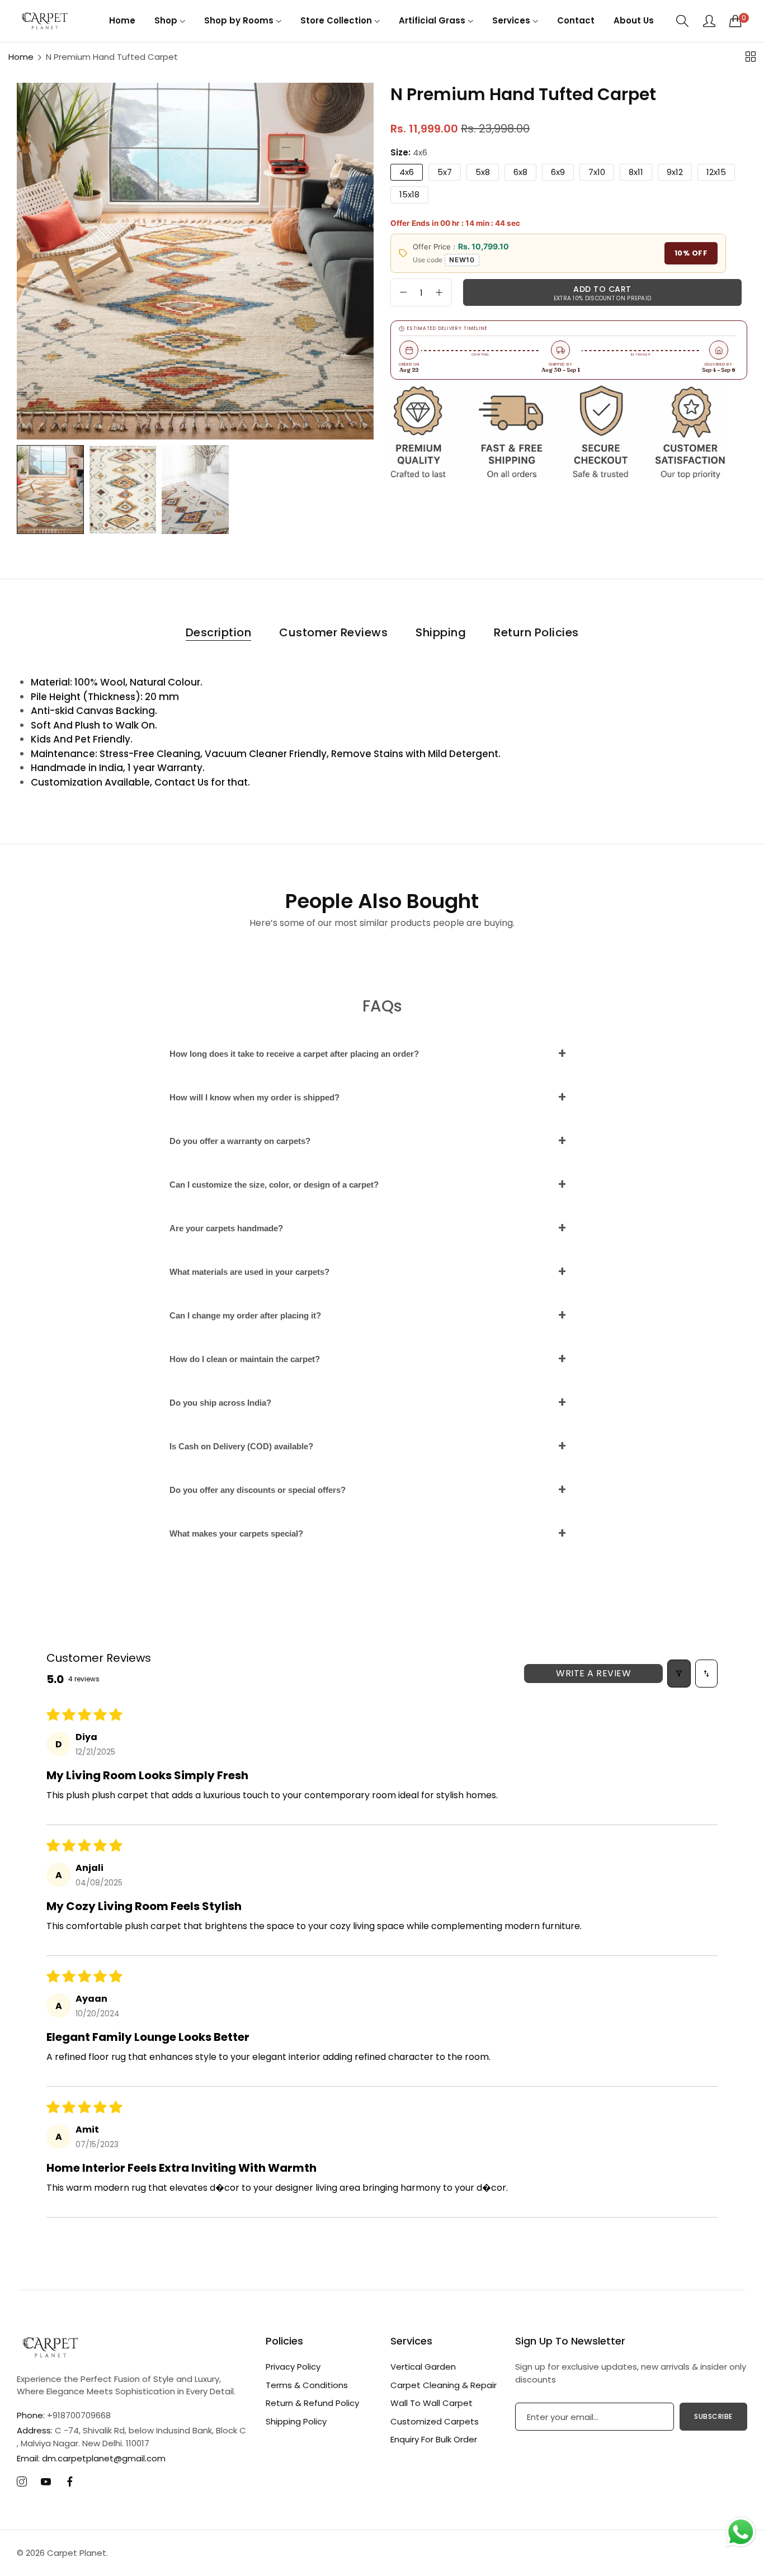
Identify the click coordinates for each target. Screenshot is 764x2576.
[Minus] (403, 292)
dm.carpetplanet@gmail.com (91, 2458)
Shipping (441, 632)
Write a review (593, 1673)
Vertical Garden (423, 2367)
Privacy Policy (293, 2367)
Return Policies (536, 632)
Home (21, 57)
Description (219, 632)
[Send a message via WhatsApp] (741, 2532)
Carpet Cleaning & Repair (444, 2385)
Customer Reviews (333, 632)
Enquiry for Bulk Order (434, 2439)
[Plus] (439, 292)
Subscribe (713, 2416)
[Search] (683, 21)
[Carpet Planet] (45, 21)
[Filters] (679, 1674)
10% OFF (691, 253)
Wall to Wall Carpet (431, 2403)
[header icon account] (709, 21)
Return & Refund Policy (312, 2403)
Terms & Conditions (307, 2385)
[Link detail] (22, 2482)
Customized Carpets (435, 2421)
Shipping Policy (296, 2421)
